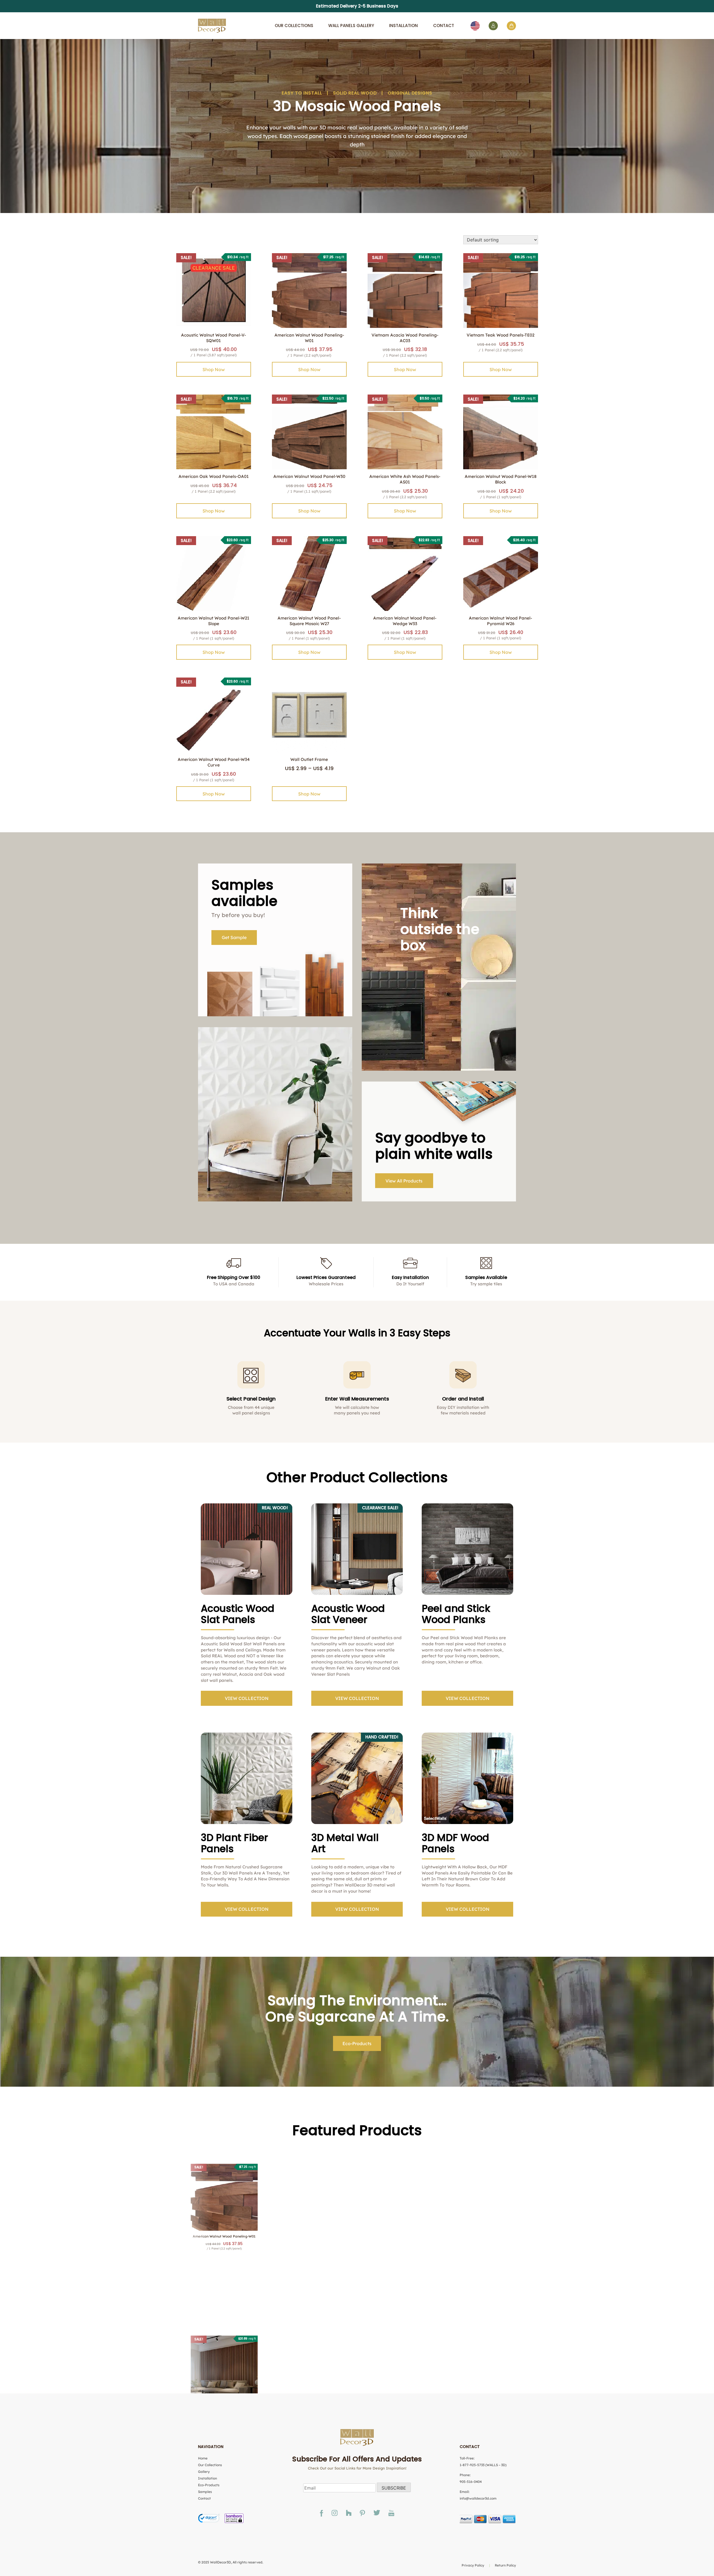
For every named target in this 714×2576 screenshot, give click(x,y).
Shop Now (214, 369)
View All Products (404, 1181)
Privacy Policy (473, 2565)
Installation (403, 26)
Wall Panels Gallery (351, 26)
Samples (205, 2492)
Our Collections (294, 26)
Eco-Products (357, 2043)
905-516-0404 (471, 2482)
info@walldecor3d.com (478, 2498)
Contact (444, 26)
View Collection (247, 1698)
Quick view (214, 323)
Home (203, 2458)
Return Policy (505, 2565)
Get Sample (234, 938)
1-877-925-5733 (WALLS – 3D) (483, 2465)
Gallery (204, 2472)
